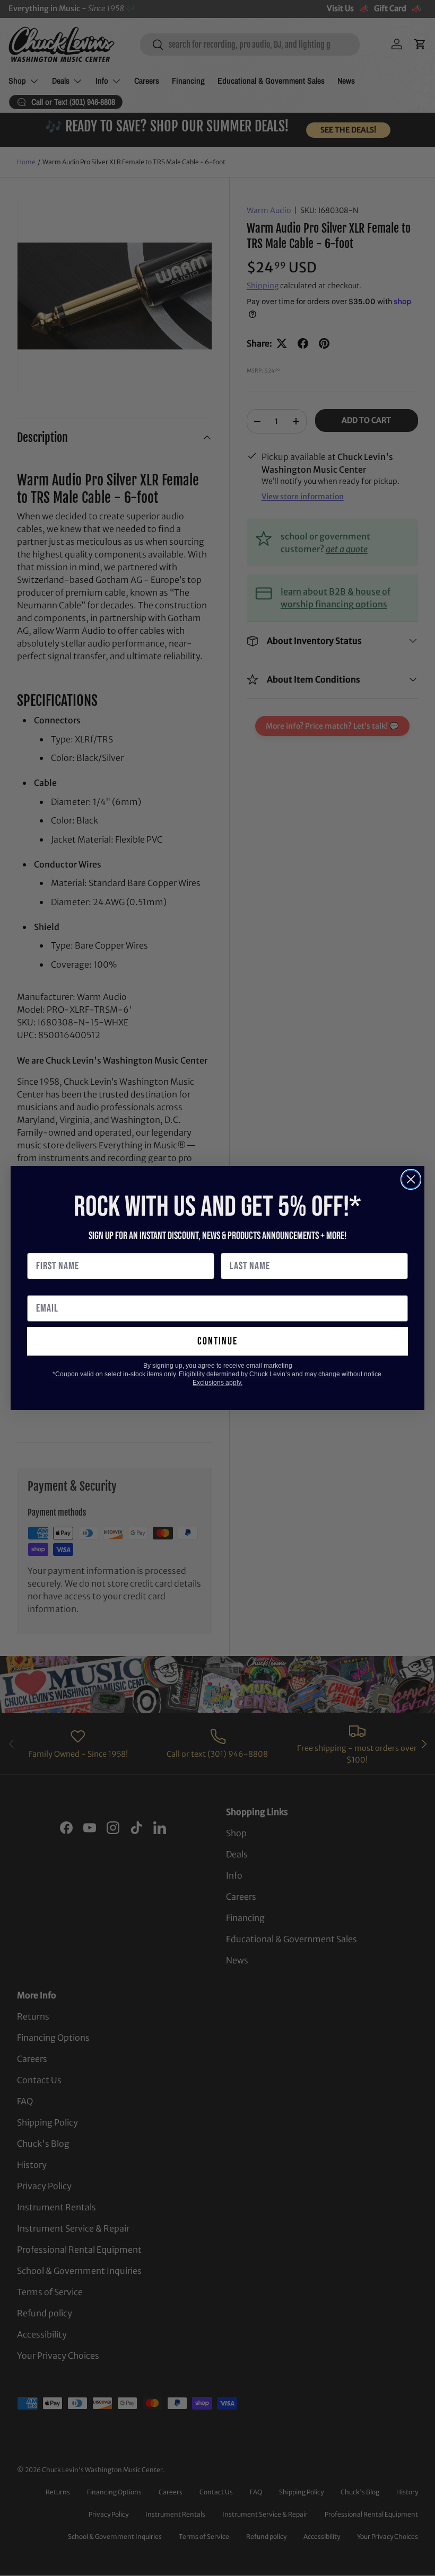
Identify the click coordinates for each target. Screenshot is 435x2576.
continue (217, 1341)
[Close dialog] (411, 1179)
